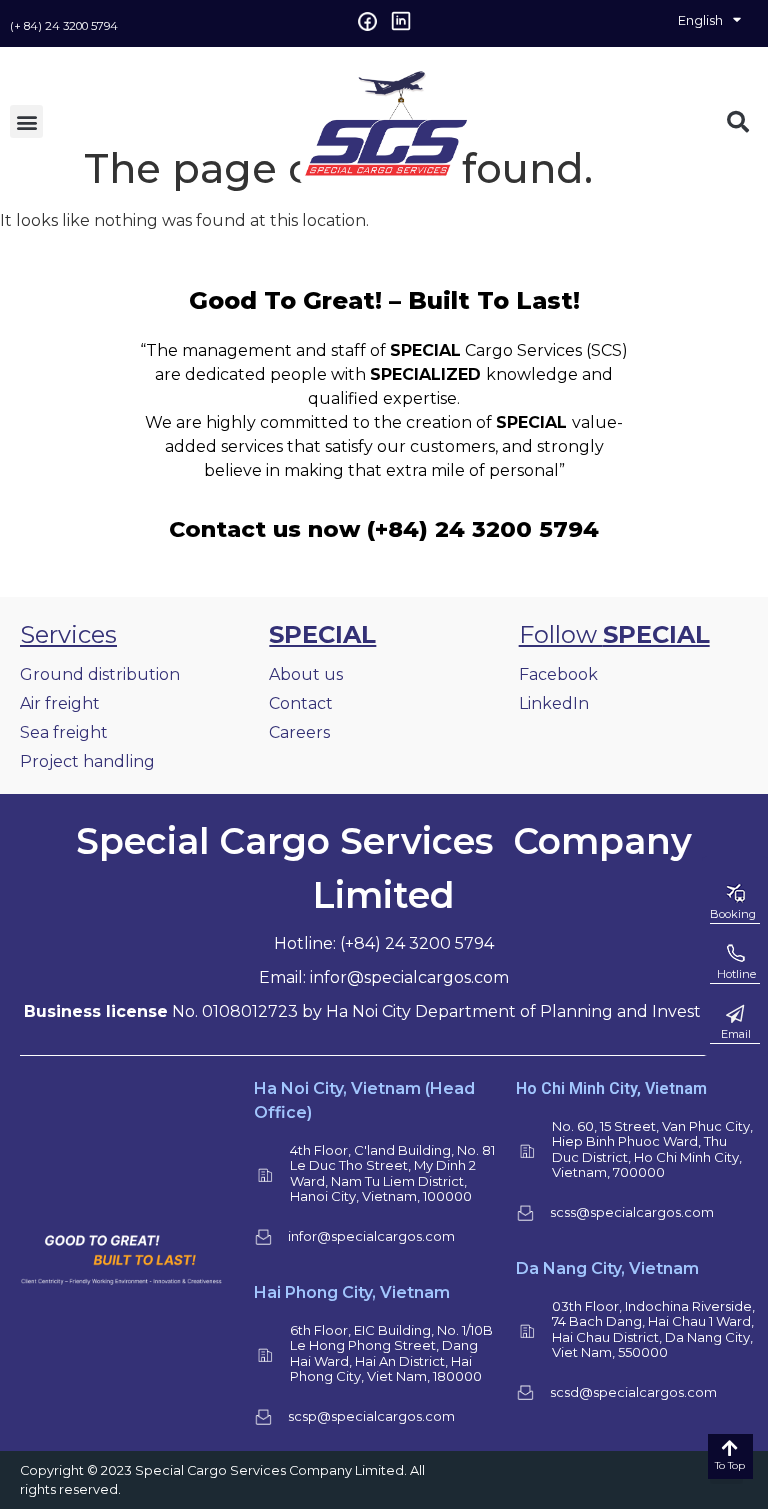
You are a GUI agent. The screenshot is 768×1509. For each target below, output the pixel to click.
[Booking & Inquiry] (735, 894)
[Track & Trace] (735, 954)
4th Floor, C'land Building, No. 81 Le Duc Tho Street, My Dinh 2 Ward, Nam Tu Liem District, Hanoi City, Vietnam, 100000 (392, 1173)
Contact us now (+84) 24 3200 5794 (384, 529)
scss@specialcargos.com (632, 1212)
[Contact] (735, 1014)
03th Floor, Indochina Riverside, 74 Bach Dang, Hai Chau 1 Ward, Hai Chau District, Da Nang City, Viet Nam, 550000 (653, 1329)
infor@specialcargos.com (371, 1236)
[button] (26, 121)
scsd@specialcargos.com (633, 1392)
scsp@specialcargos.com (371, 1416)
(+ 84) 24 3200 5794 (64, 26)
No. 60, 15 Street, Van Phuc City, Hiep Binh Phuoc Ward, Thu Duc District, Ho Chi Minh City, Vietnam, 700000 (652, 1149)
